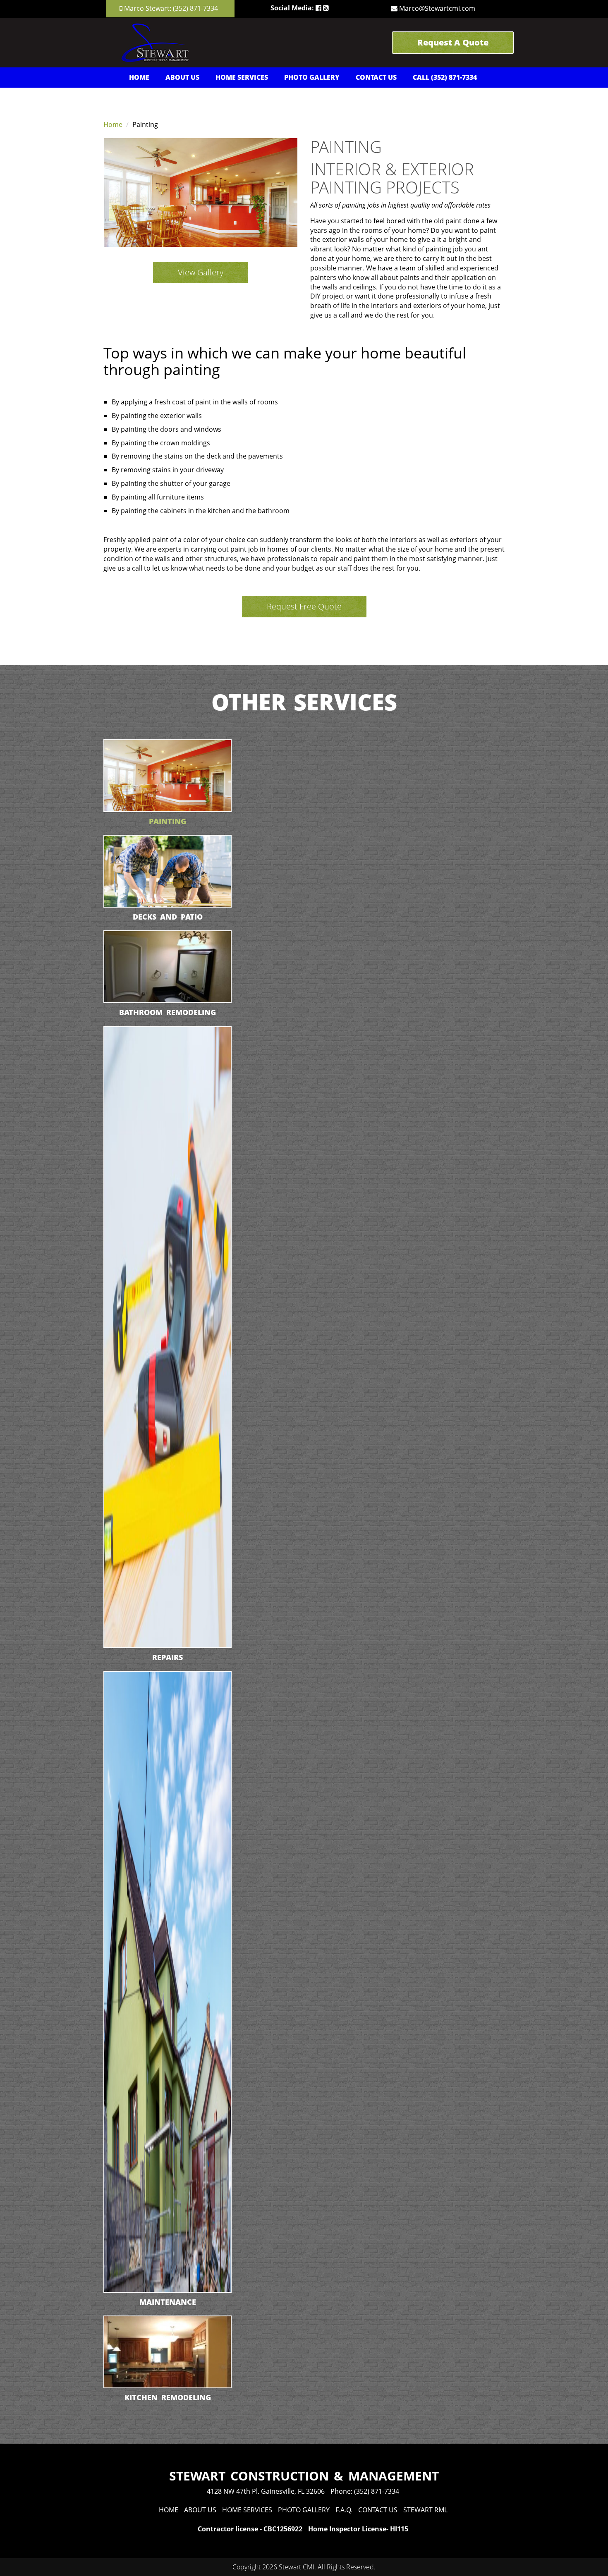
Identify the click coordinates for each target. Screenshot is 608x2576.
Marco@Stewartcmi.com (437, 8)
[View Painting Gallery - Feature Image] (201, 192)
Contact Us (376, 77)
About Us (182, 77)
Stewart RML (425, 2510)
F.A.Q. (344, 2510)
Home (139, 77)
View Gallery (201, 272)
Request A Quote (453, 42)
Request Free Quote (304, 606)
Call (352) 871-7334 (445, 77)
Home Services (242, 77)
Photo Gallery (312, 77)
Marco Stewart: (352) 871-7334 (171, 8)
